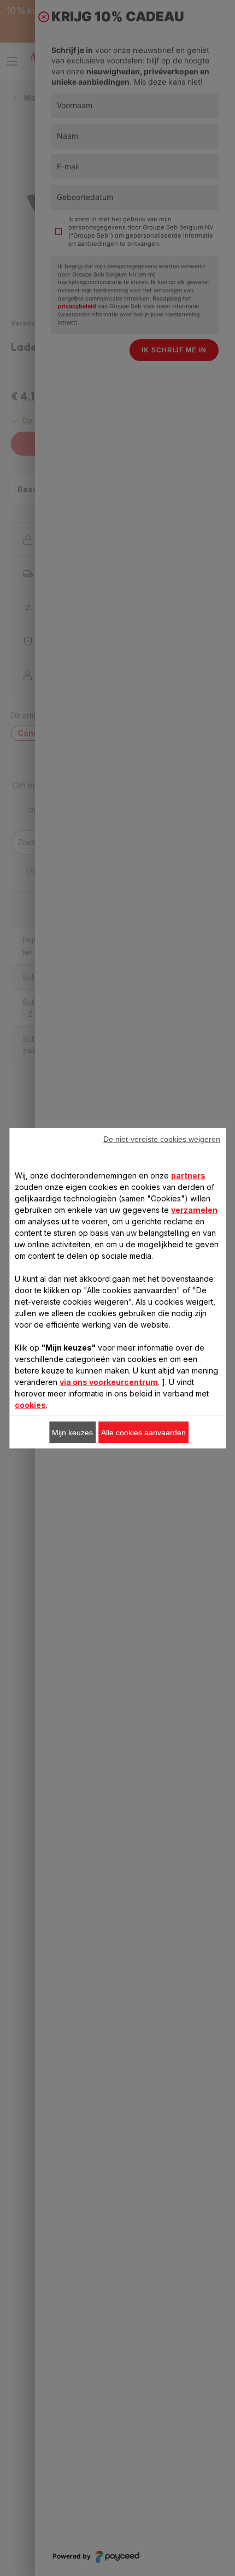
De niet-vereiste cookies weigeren (162, 1139)
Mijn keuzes (72, 1432)
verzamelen (194, 1209)
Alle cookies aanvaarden (143, 1432)
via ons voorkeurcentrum (109, 1381)
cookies (30, 1404)
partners (188, 1175)
